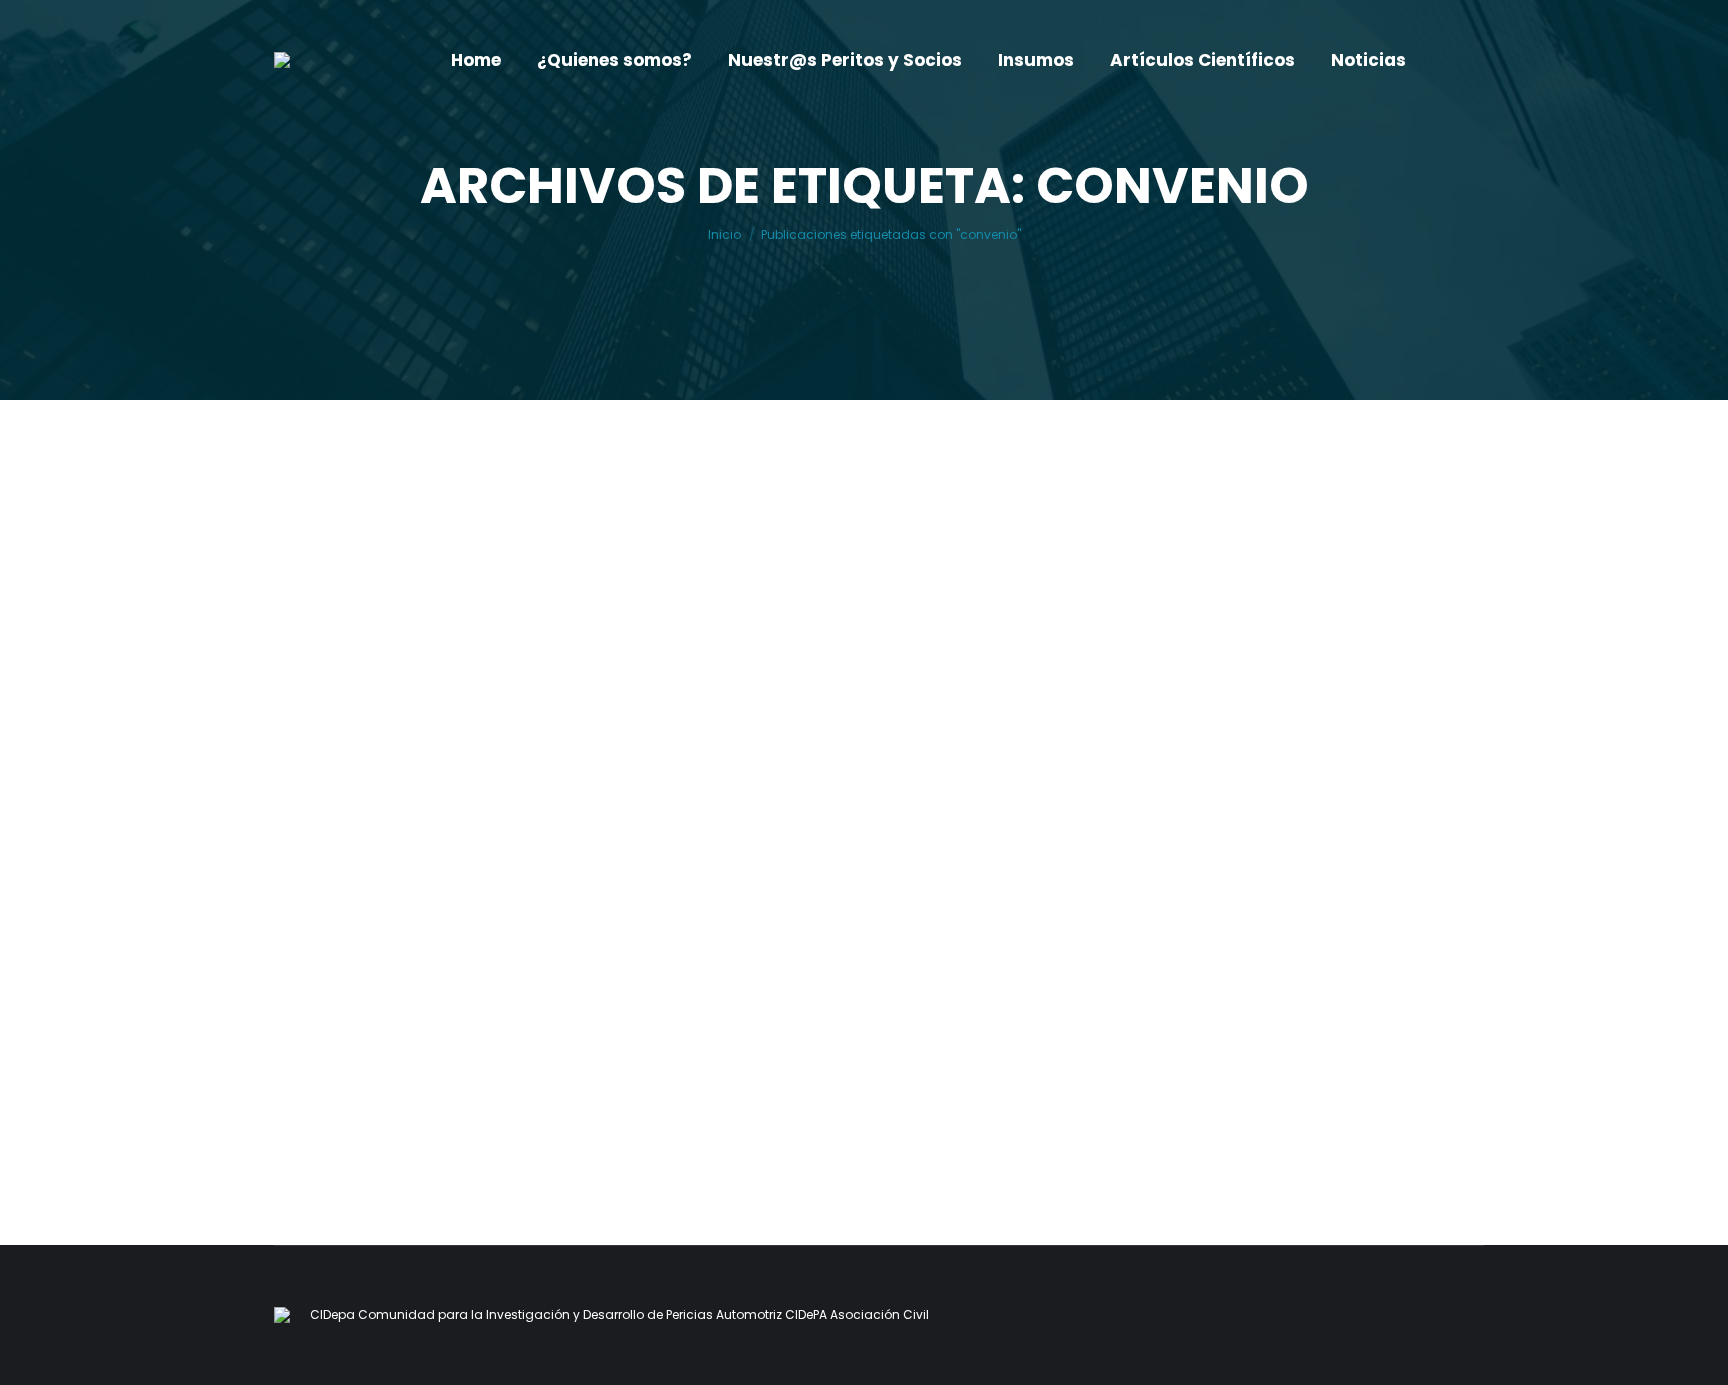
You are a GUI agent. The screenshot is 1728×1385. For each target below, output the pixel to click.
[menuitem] (476, 60)
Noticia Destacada (544, 1012)
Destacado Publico (407, 1012)
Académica (294, 1012)
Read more (309, 1115)
